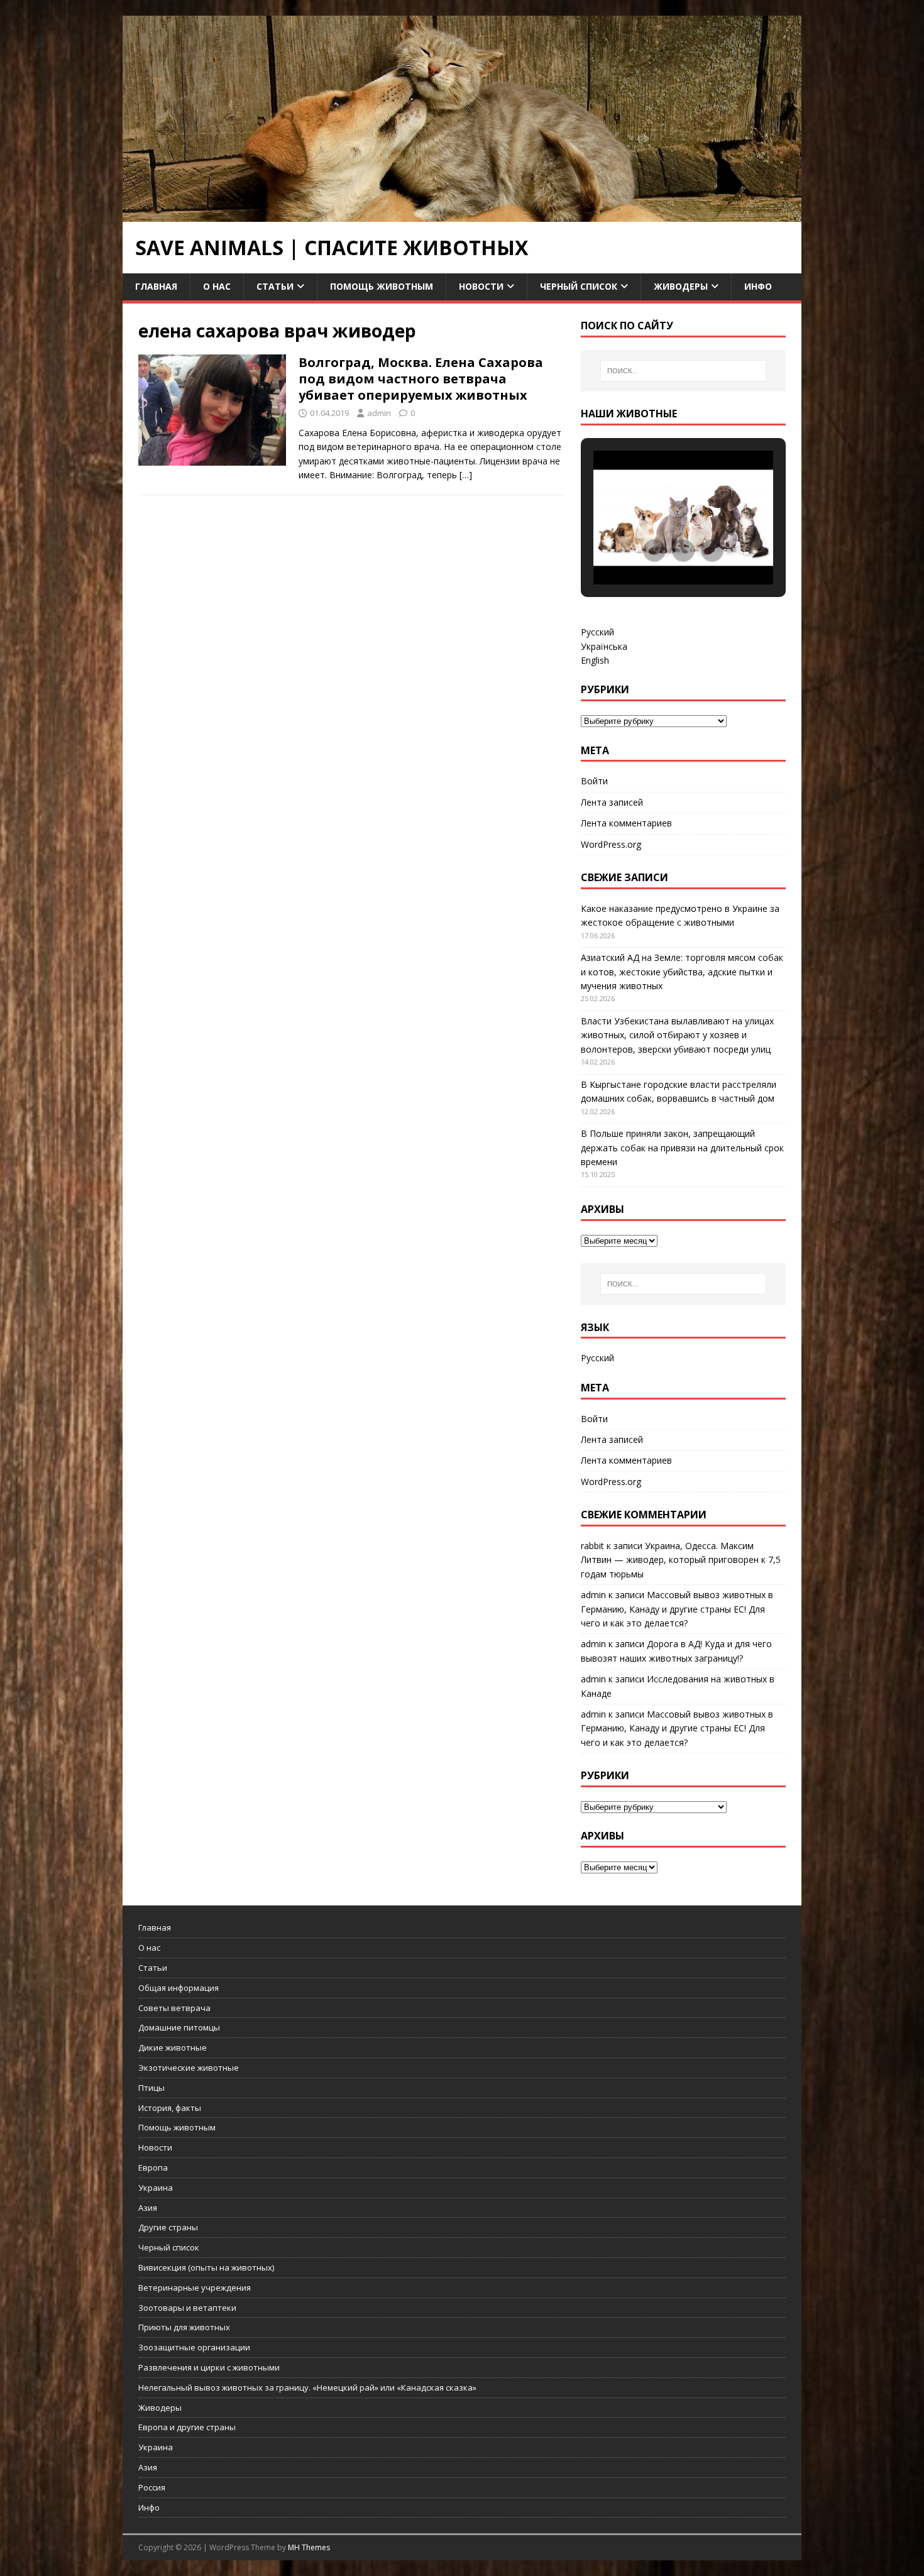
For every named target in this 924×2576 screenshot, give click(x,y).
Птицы (151, 2088)
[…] (466, 475)
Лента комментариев (626, 823)
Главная (156, 286)
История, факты (170, 2108)
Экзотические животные (189, 2068)
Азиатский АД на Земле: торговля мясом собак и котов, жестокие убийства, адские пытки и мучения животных (682, 972)
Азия (148, 2208)
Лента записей (612, 802)
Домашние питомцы (179, 2027)
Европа (153, 2168)
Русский (597, 632)
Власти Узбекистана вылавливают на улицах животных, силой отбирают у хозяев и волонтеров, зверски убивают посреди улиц (677, 1035)
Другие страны (168, 2227)
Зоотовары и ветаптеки (187, 2308)
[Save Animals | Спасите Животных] (462, 215)
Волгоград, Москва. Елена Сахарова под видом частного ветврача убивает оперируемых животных (421, 379)
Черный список (579, 286)
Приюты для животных (184, 2327)
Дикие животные (173, 2047)
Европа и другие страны (187, 2427)
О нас (217, 286)
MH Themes (309, 2547)
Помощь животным (382, 286)
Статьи (275, 286)
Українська (604, 646)
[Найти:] (683, 371)
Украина (156, 2188)
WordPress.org (611, 844)
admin (379, 413)
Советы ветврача (174, 2008)
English (595, 660)
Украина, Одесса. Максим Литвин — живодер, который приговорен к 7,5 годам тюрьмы (681, 1560)
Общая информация (179, 1988)
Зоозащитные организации (194, 2347)
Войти (594, 781)
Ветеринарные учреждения (195, 2288)
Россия (152, 2487)
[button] (654, 551)
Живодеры (681, 286)
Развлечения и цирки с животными (209, 2367)
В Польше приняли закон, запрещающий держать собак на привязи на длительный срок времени (682, 1148)
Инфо (758, 286)
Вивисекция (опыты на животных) (206, 2267)
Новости (481, 286)
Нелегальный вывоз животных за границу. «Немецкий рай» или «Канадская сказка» (307, 2387)
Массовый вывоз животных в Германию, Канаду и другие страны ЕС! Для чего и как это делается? (677, 1609)
